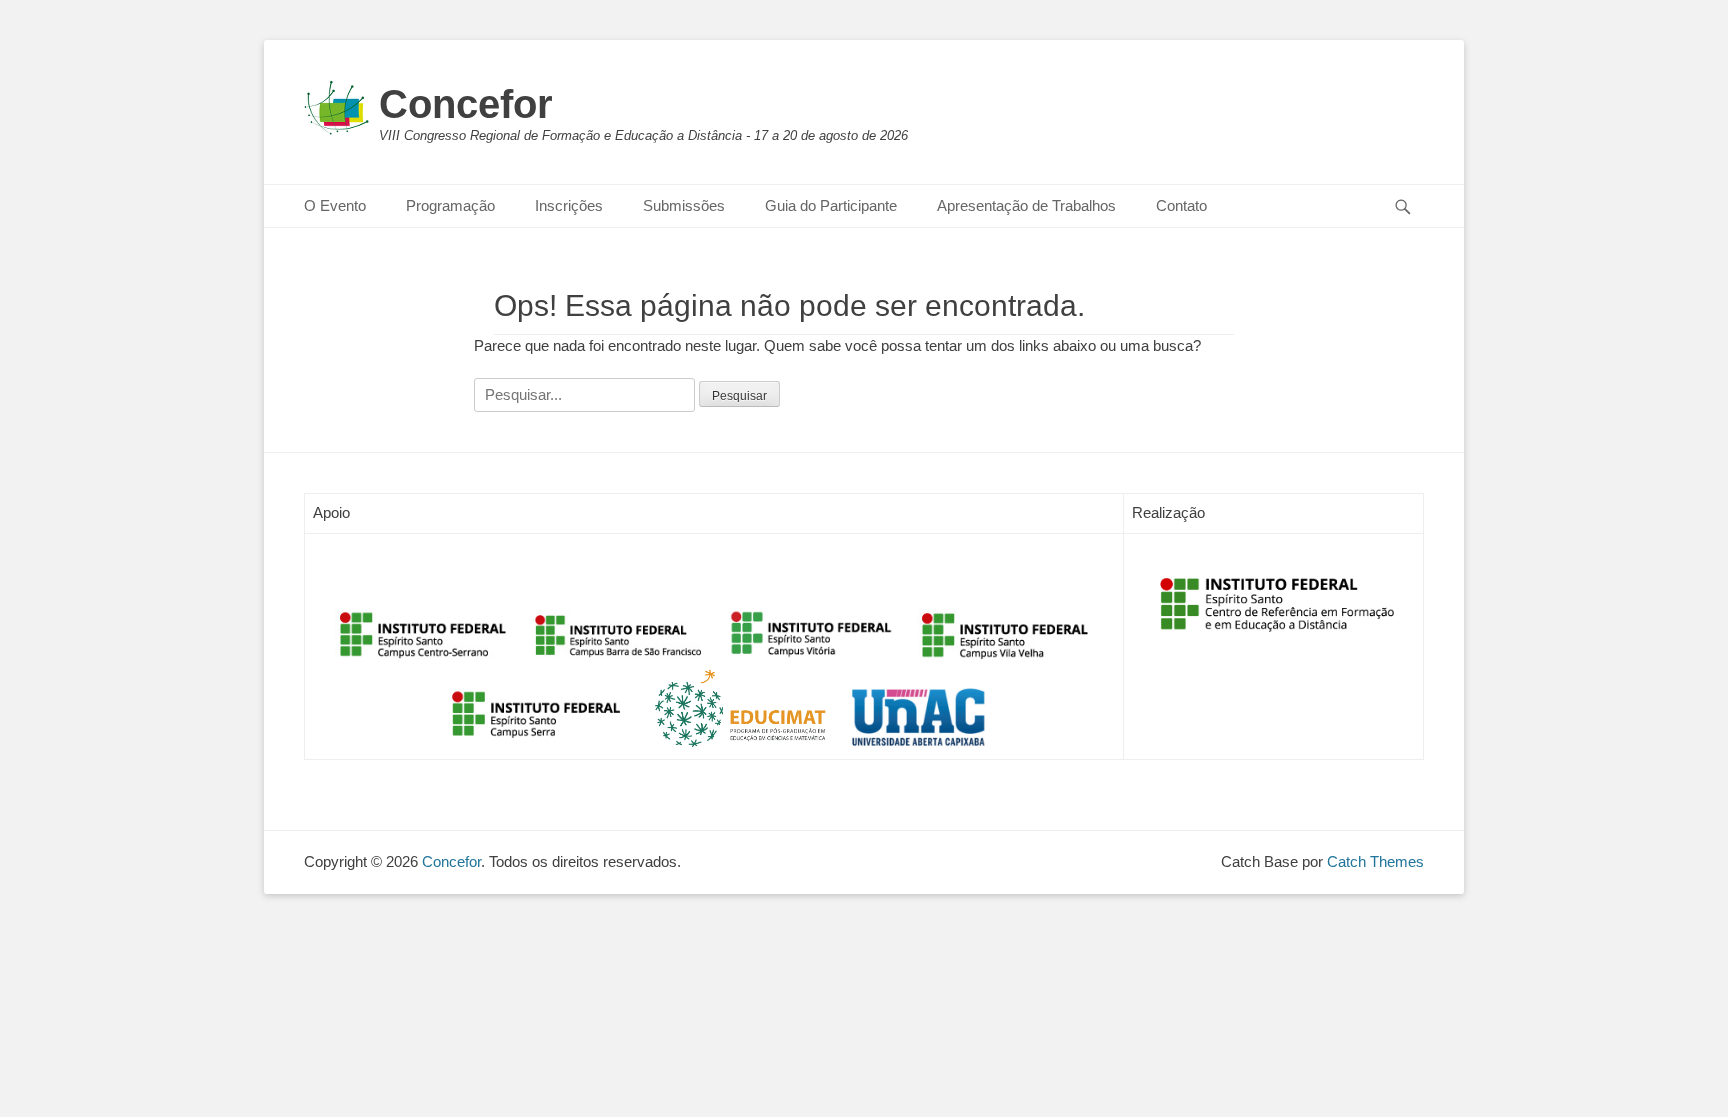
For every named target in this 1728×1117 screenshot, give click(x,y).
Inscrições (569, 205)
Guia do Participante (831, 205)
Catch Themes (1375, 861)
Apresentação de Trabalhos (1026, 205)
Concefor (466, 104)
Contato (1181, 205)
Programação (450, 205)
